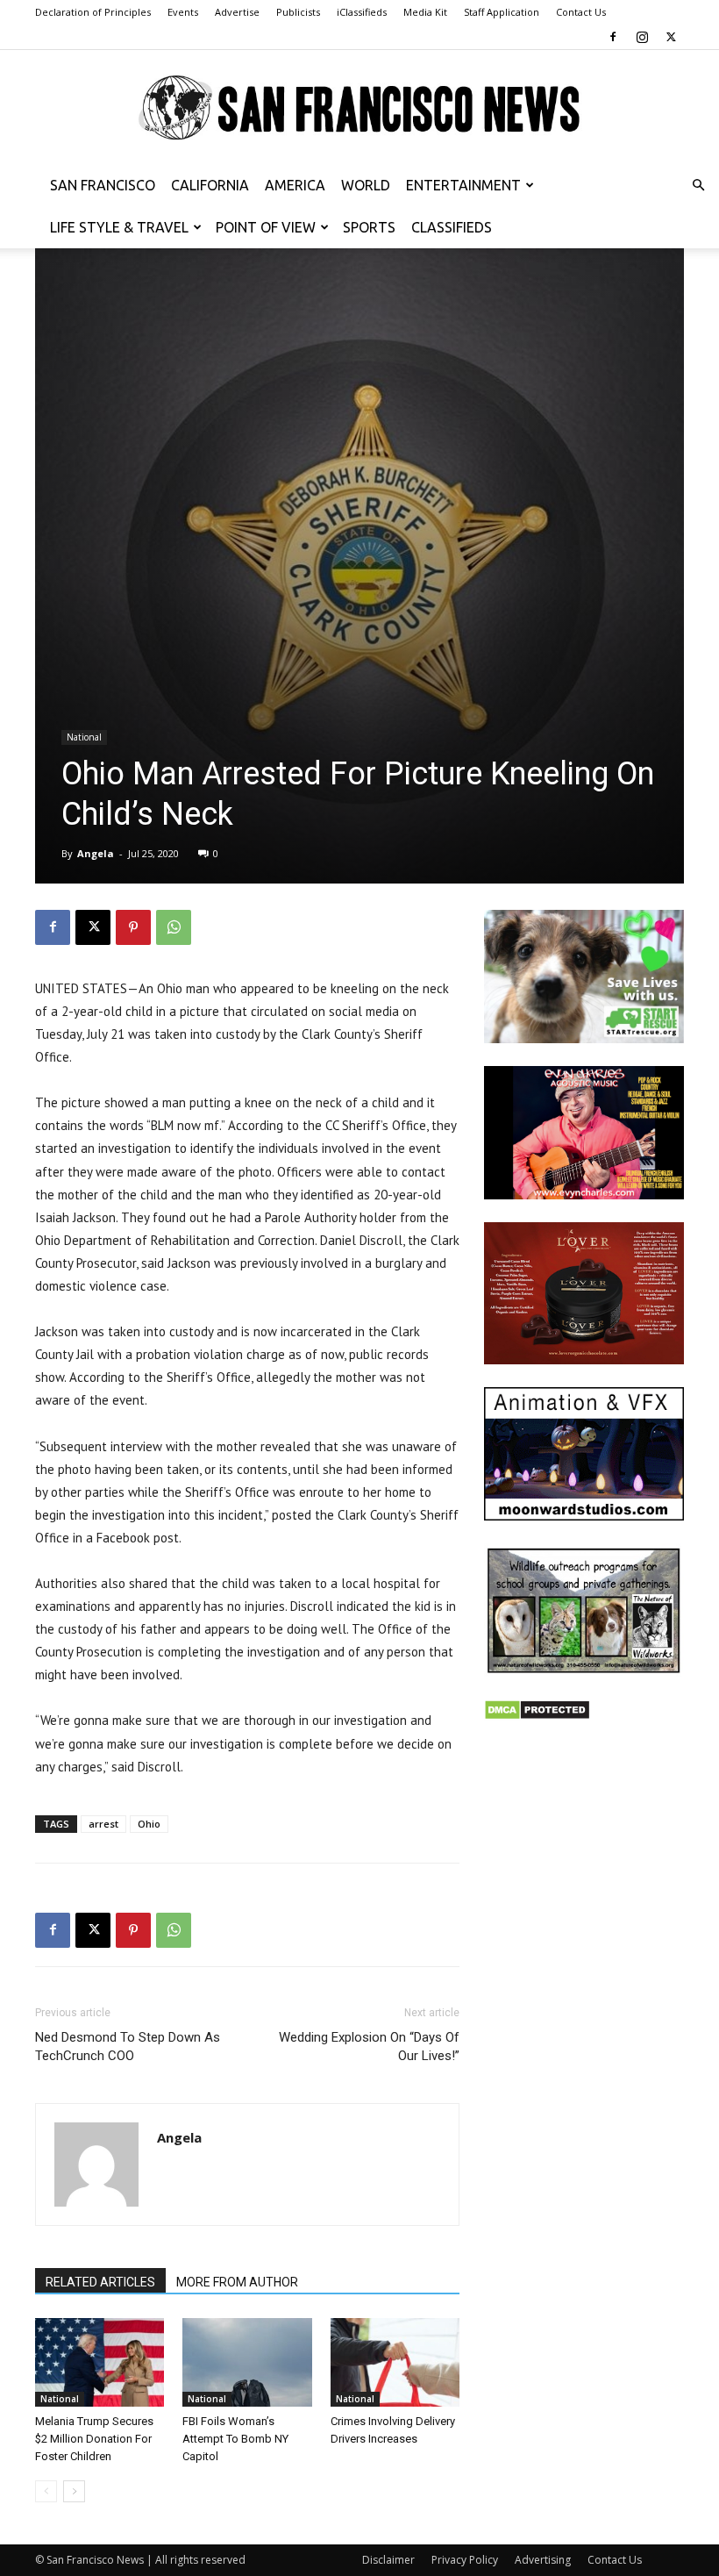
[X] (671, 37)
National (84, 737)
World (366, 185)
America (295, 185)
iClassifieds (362, 12)
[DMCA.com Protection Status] (537, 1716)
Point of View (266, 227)
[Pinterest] (133, 927)
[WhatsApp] (174, 927)
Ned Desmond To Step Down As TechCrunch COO (128, 2046)
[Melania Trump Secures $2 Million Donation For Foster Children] (100, 2362)
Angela (96, 853)
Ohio (149, 1824)
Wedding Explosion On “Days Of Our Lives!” (369, 2046)
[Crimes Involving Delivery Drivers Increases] (395, 2362)
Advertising (543, 2560)
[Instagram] (642, 37)
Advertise (237, 12)
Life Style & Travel (119, 227)
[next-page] (74, 2491)
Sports (369, 227)
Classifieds (452, 227)
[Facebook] (613, 37)
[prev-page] (46, 2491)
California (210, 185)
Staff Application (502, 12)
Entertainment (463, 185)
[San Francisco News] (359, 108)
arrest (103, 1824)
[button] (698, 186)
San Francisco (103, 185)
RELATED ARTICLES (100, 2282)
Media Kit (425, 12)
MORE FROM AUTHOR (237, 2282)
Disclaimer (388, 2560)
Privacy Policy (465, 2560)
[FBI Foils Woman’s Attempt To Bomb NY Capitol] (247, 2362)
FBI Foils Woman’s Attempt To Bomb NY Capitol (235, 2439)
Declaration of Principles (93, 12)
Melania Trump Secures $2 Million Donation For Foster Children (94, 2439)
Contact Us (581, 12)
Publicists (298, 12)
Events (183, 12)
